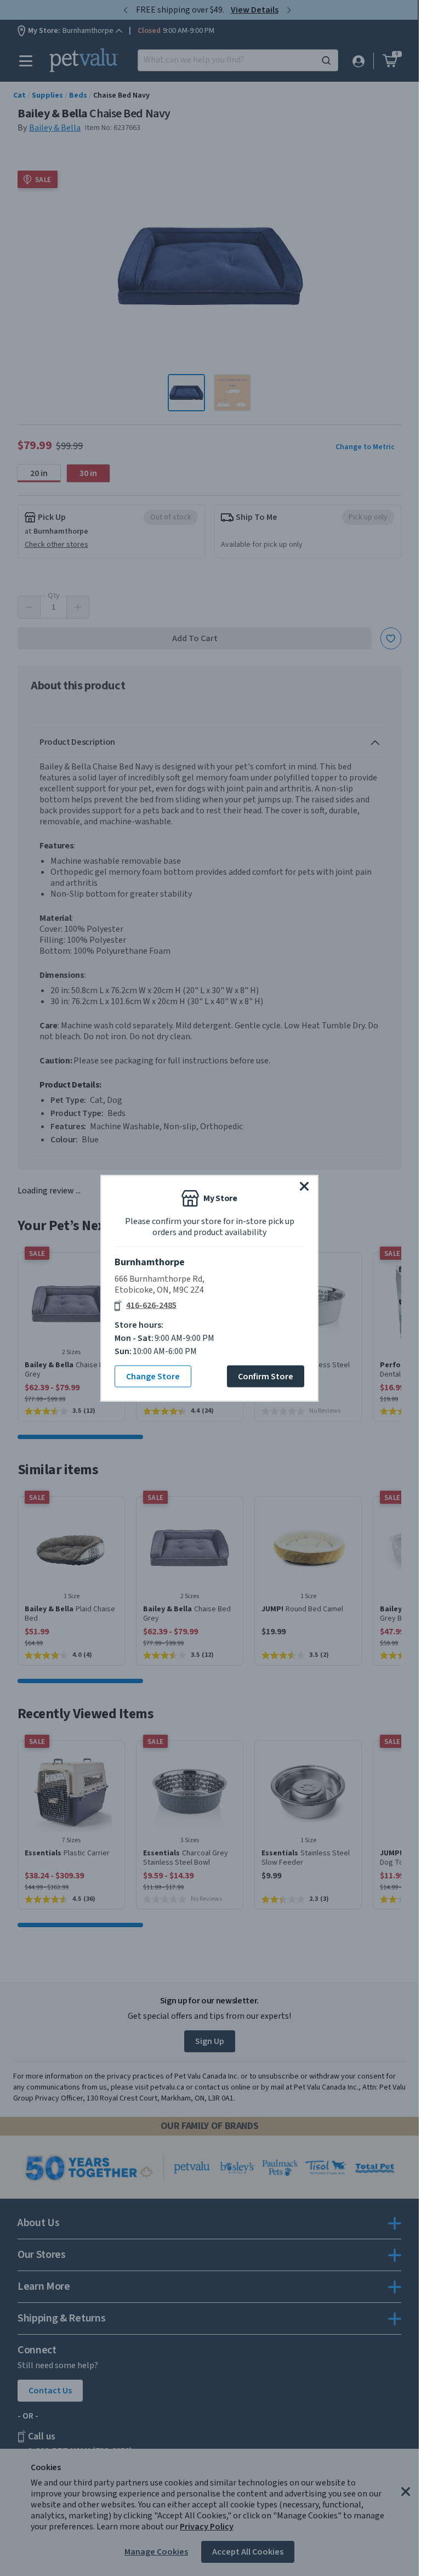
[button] (304, 1186)
